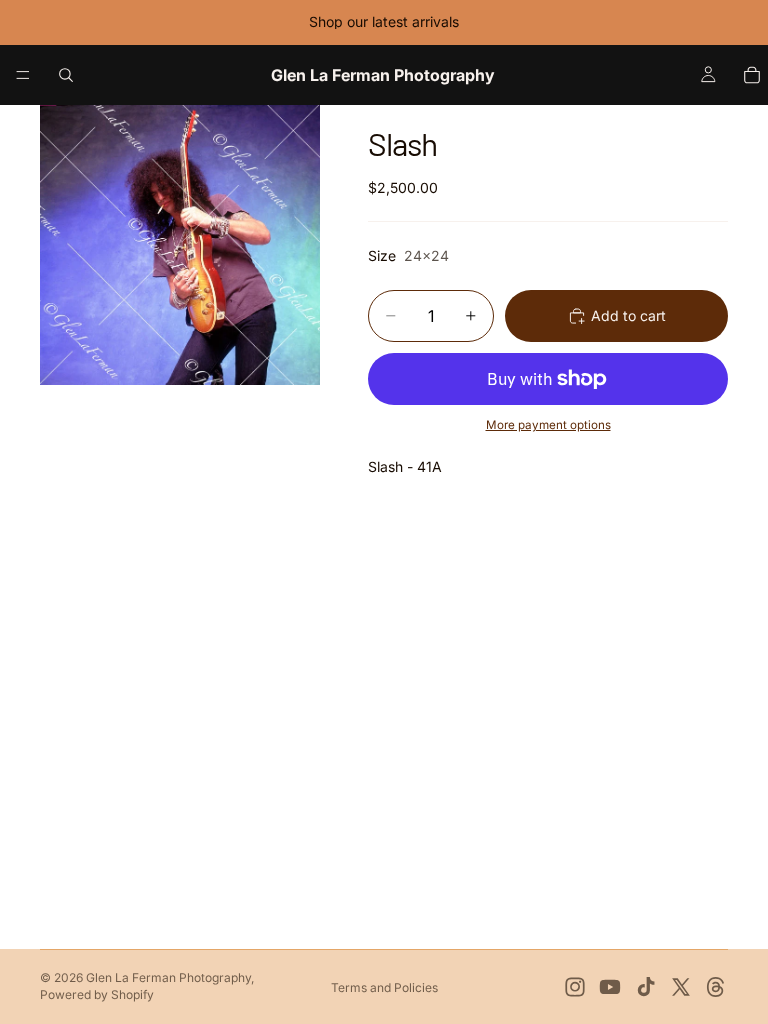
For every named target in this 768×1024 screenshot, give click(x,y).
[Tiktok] (646, 987)
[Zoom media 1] (180, 245)
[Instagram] (575, 987)
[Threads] (716, 987)
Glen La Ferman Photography (168, 977)
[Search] (66, 75)
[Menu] (23, 75)
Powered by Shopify (97, 994)
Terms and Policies (384, 987)
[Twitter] (681, 987)
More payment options (548, 425)
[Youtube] (610, 987)
